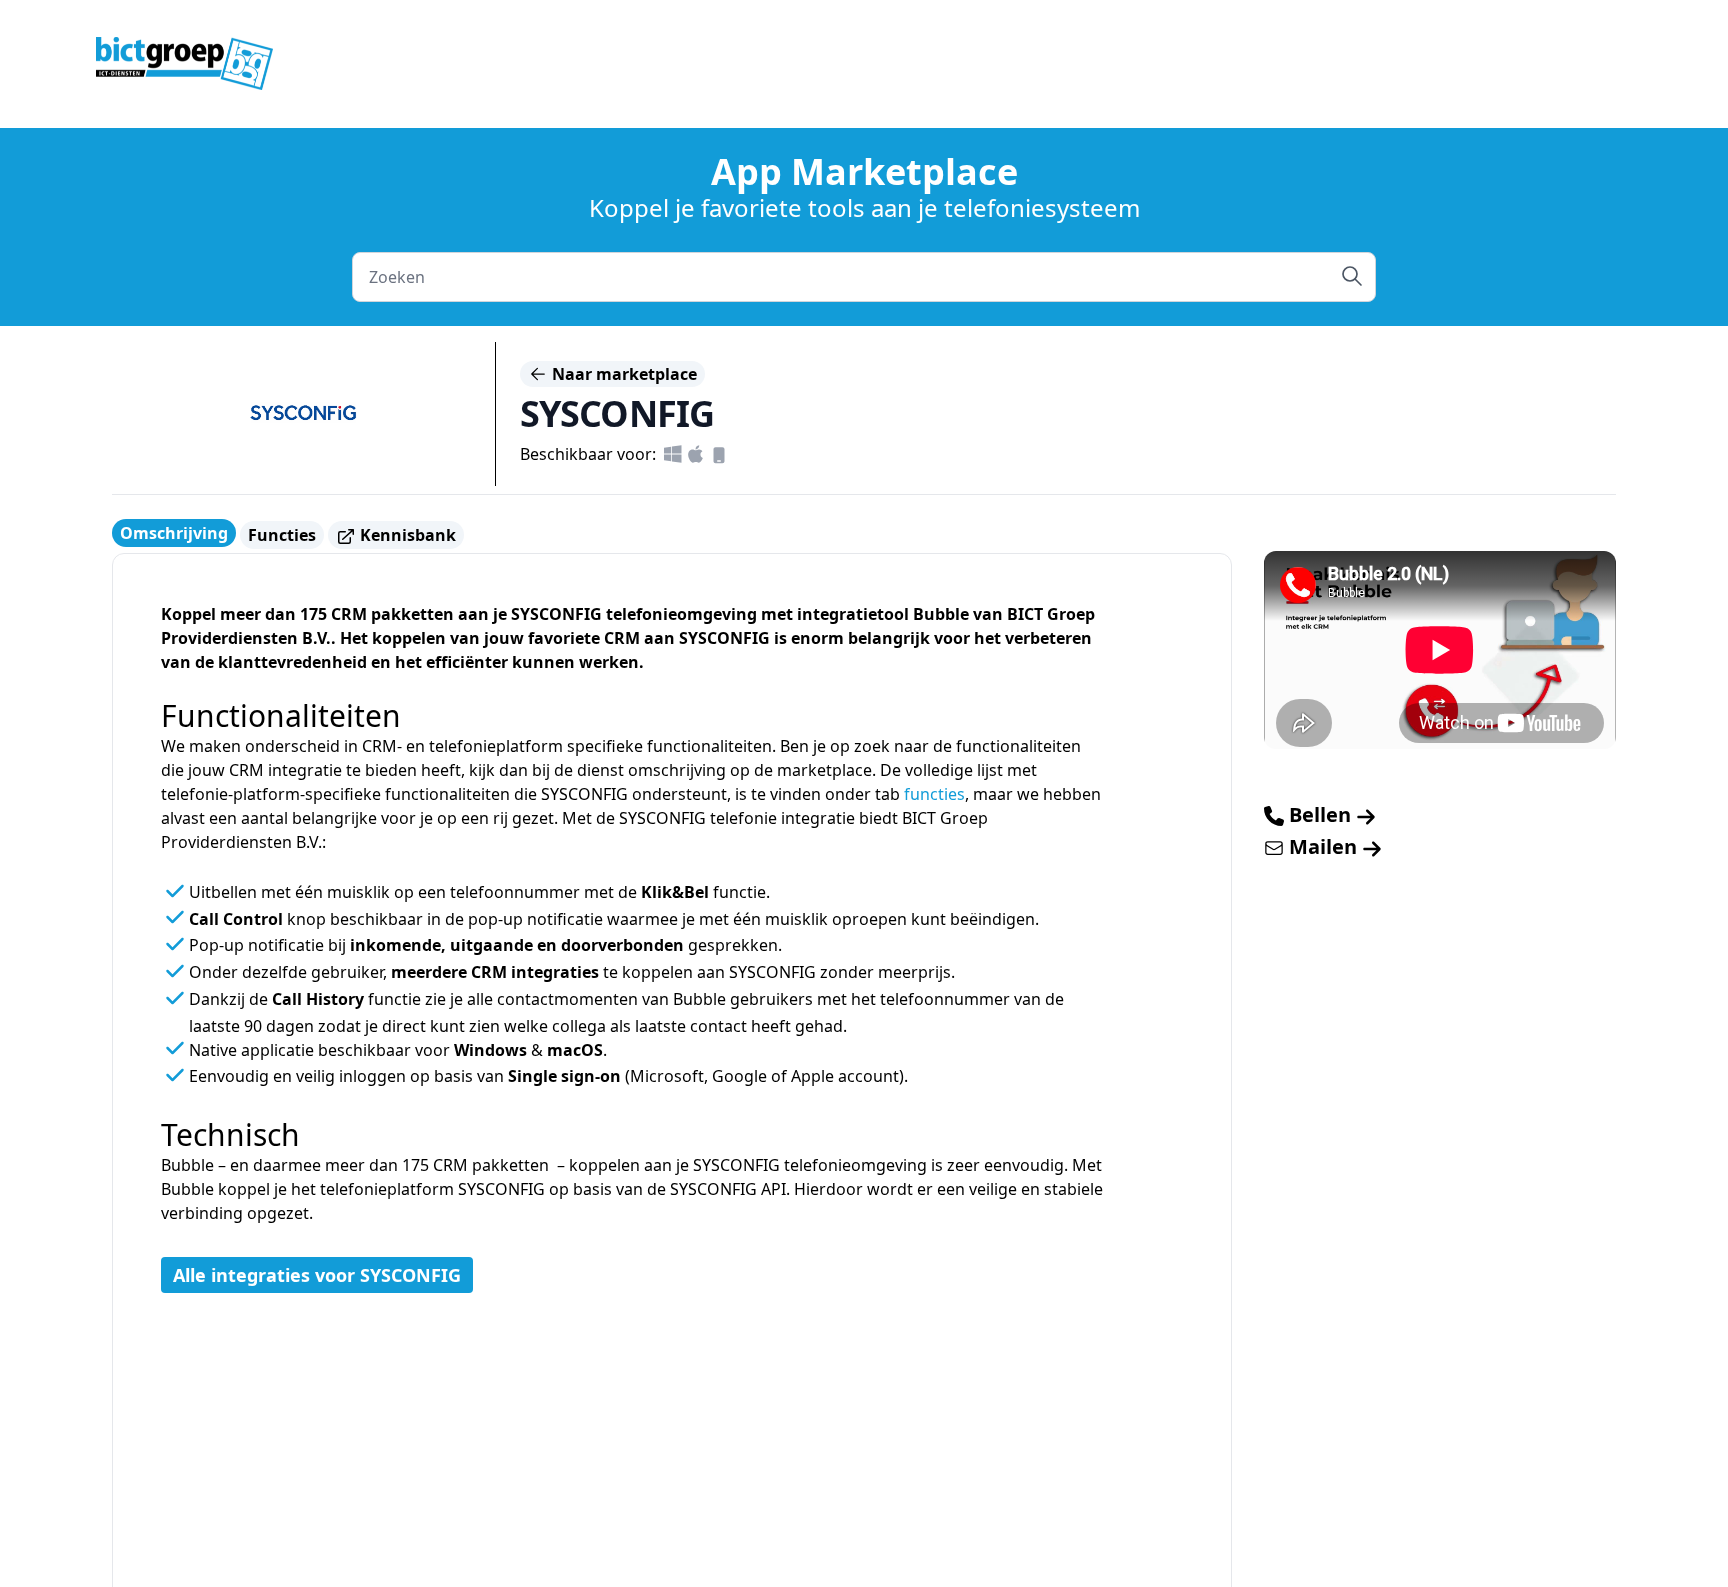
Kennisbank (406, 535)
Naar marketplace (622, 374)
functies (934, 794)
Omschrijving (174, 533)
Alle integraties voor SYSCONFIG (317, 1275)
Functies (282, 535)
